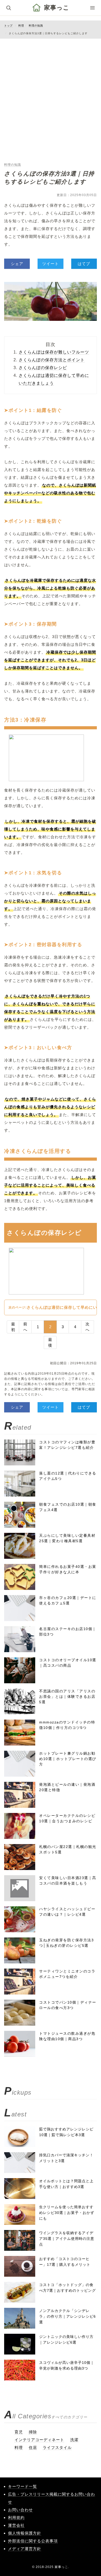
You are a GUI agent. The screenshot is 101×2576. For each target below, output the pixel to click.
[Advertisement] (51, 94)
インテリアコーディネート (39, 2440)
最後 (50, 1342)
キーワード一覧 (23, 2486)
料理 (21, 26)
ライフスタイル (57, 2447)
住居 (33, 2447)
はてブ (84, 264)
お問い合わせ (20, 2510)
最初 (13, 1327)
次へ (88, 1327)
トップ (8, 26)
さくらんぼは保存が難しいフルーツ (54, 352)
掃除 (33, 2432)
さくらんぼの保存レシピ (43, 368)
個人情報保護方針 (25, 2533)
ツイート (51, 264)
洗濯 (74, 2440)
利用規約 (16, 2518)
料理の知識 (36, 26)
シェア (17, 264)
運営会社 (16, 2525)
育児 (19, 2432)
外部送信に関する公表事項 (33, 2541)
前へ (25, 1327)
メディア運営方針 (25, 2549)
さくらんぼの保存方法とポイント (52, 360)
